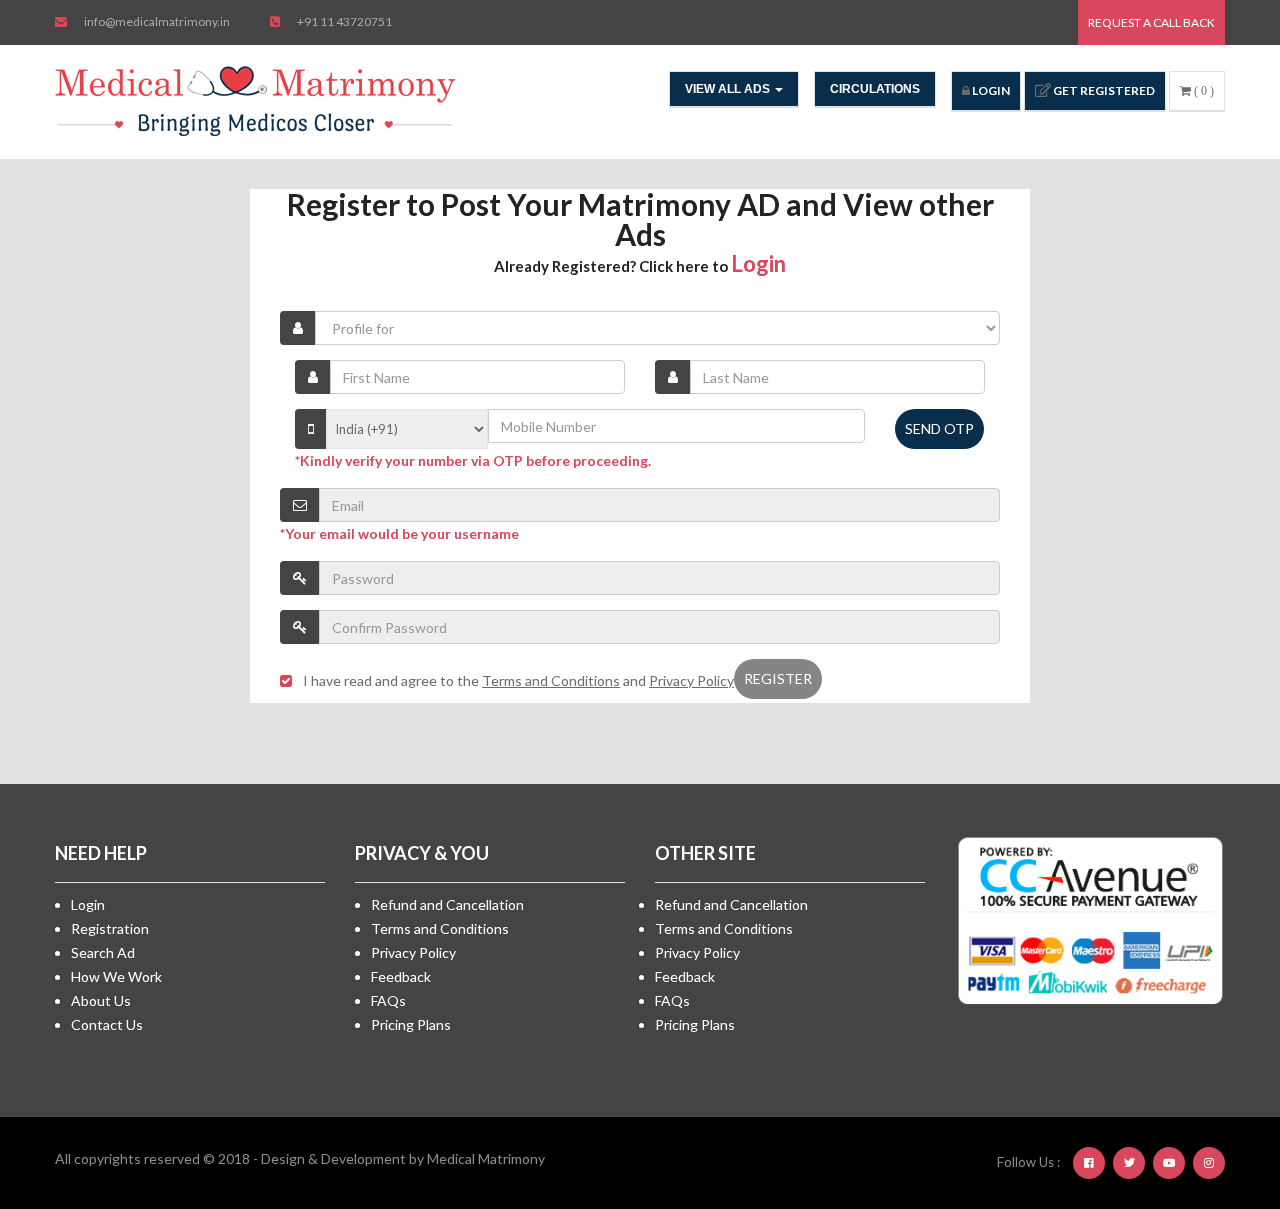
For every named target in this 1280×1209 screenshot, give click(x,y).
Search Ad (103, 952)
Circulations (875, 89)
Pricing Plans (411, 1024)
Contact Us (107, 1024)
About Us (101, 1000)
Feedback (401, 976)
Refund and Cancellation (447, 904)
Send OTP (939, 428)
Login (990, 90)
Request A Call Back (1151, 22)
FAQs (388, 1000)
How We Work (116, 976)
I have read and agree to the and (518, 680)
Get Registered (1103, 90)
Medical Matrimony (486, 1158)
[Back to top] (1215, 1084)
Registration (110, 928)
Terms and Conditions (440, 928)
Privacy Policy (413, 952)
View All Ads (729, 89)
